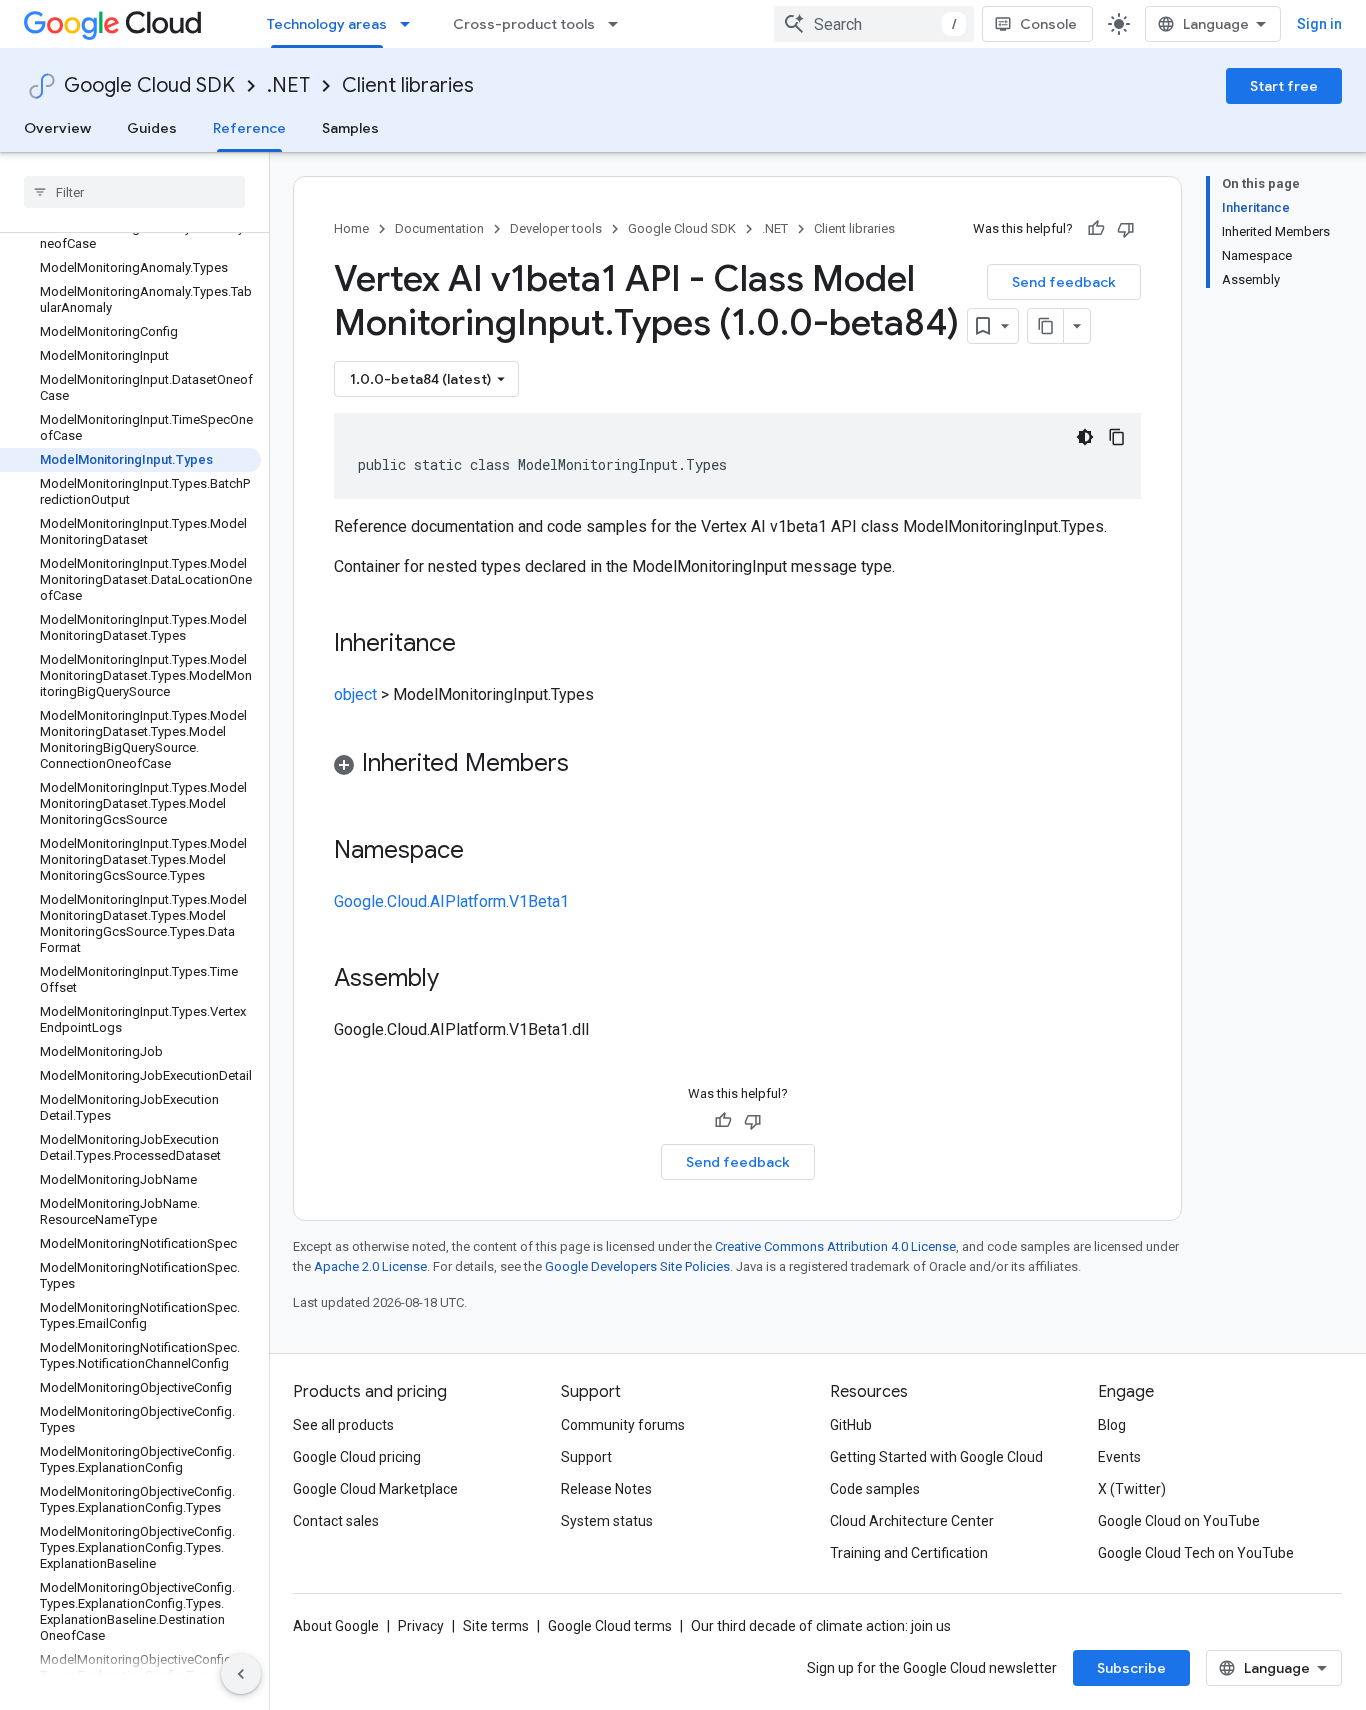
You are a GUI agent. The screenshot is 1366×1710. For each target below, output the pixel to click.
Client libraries (408, 85)
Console (1048, 24)
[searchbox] (134, 192)
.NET (288, 85)
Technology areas (327, 24)
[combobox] (874, 24)
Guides (152, 128)
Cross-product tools (524, 24)
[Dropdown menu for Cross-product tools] (619, 24)
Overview (57, 128)
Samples (350, 128)
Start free (1284, 86)
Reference (249, 128)
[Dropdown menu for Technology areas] (411, 24)
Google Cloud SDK (149, 85)
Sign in (1319, 24)
